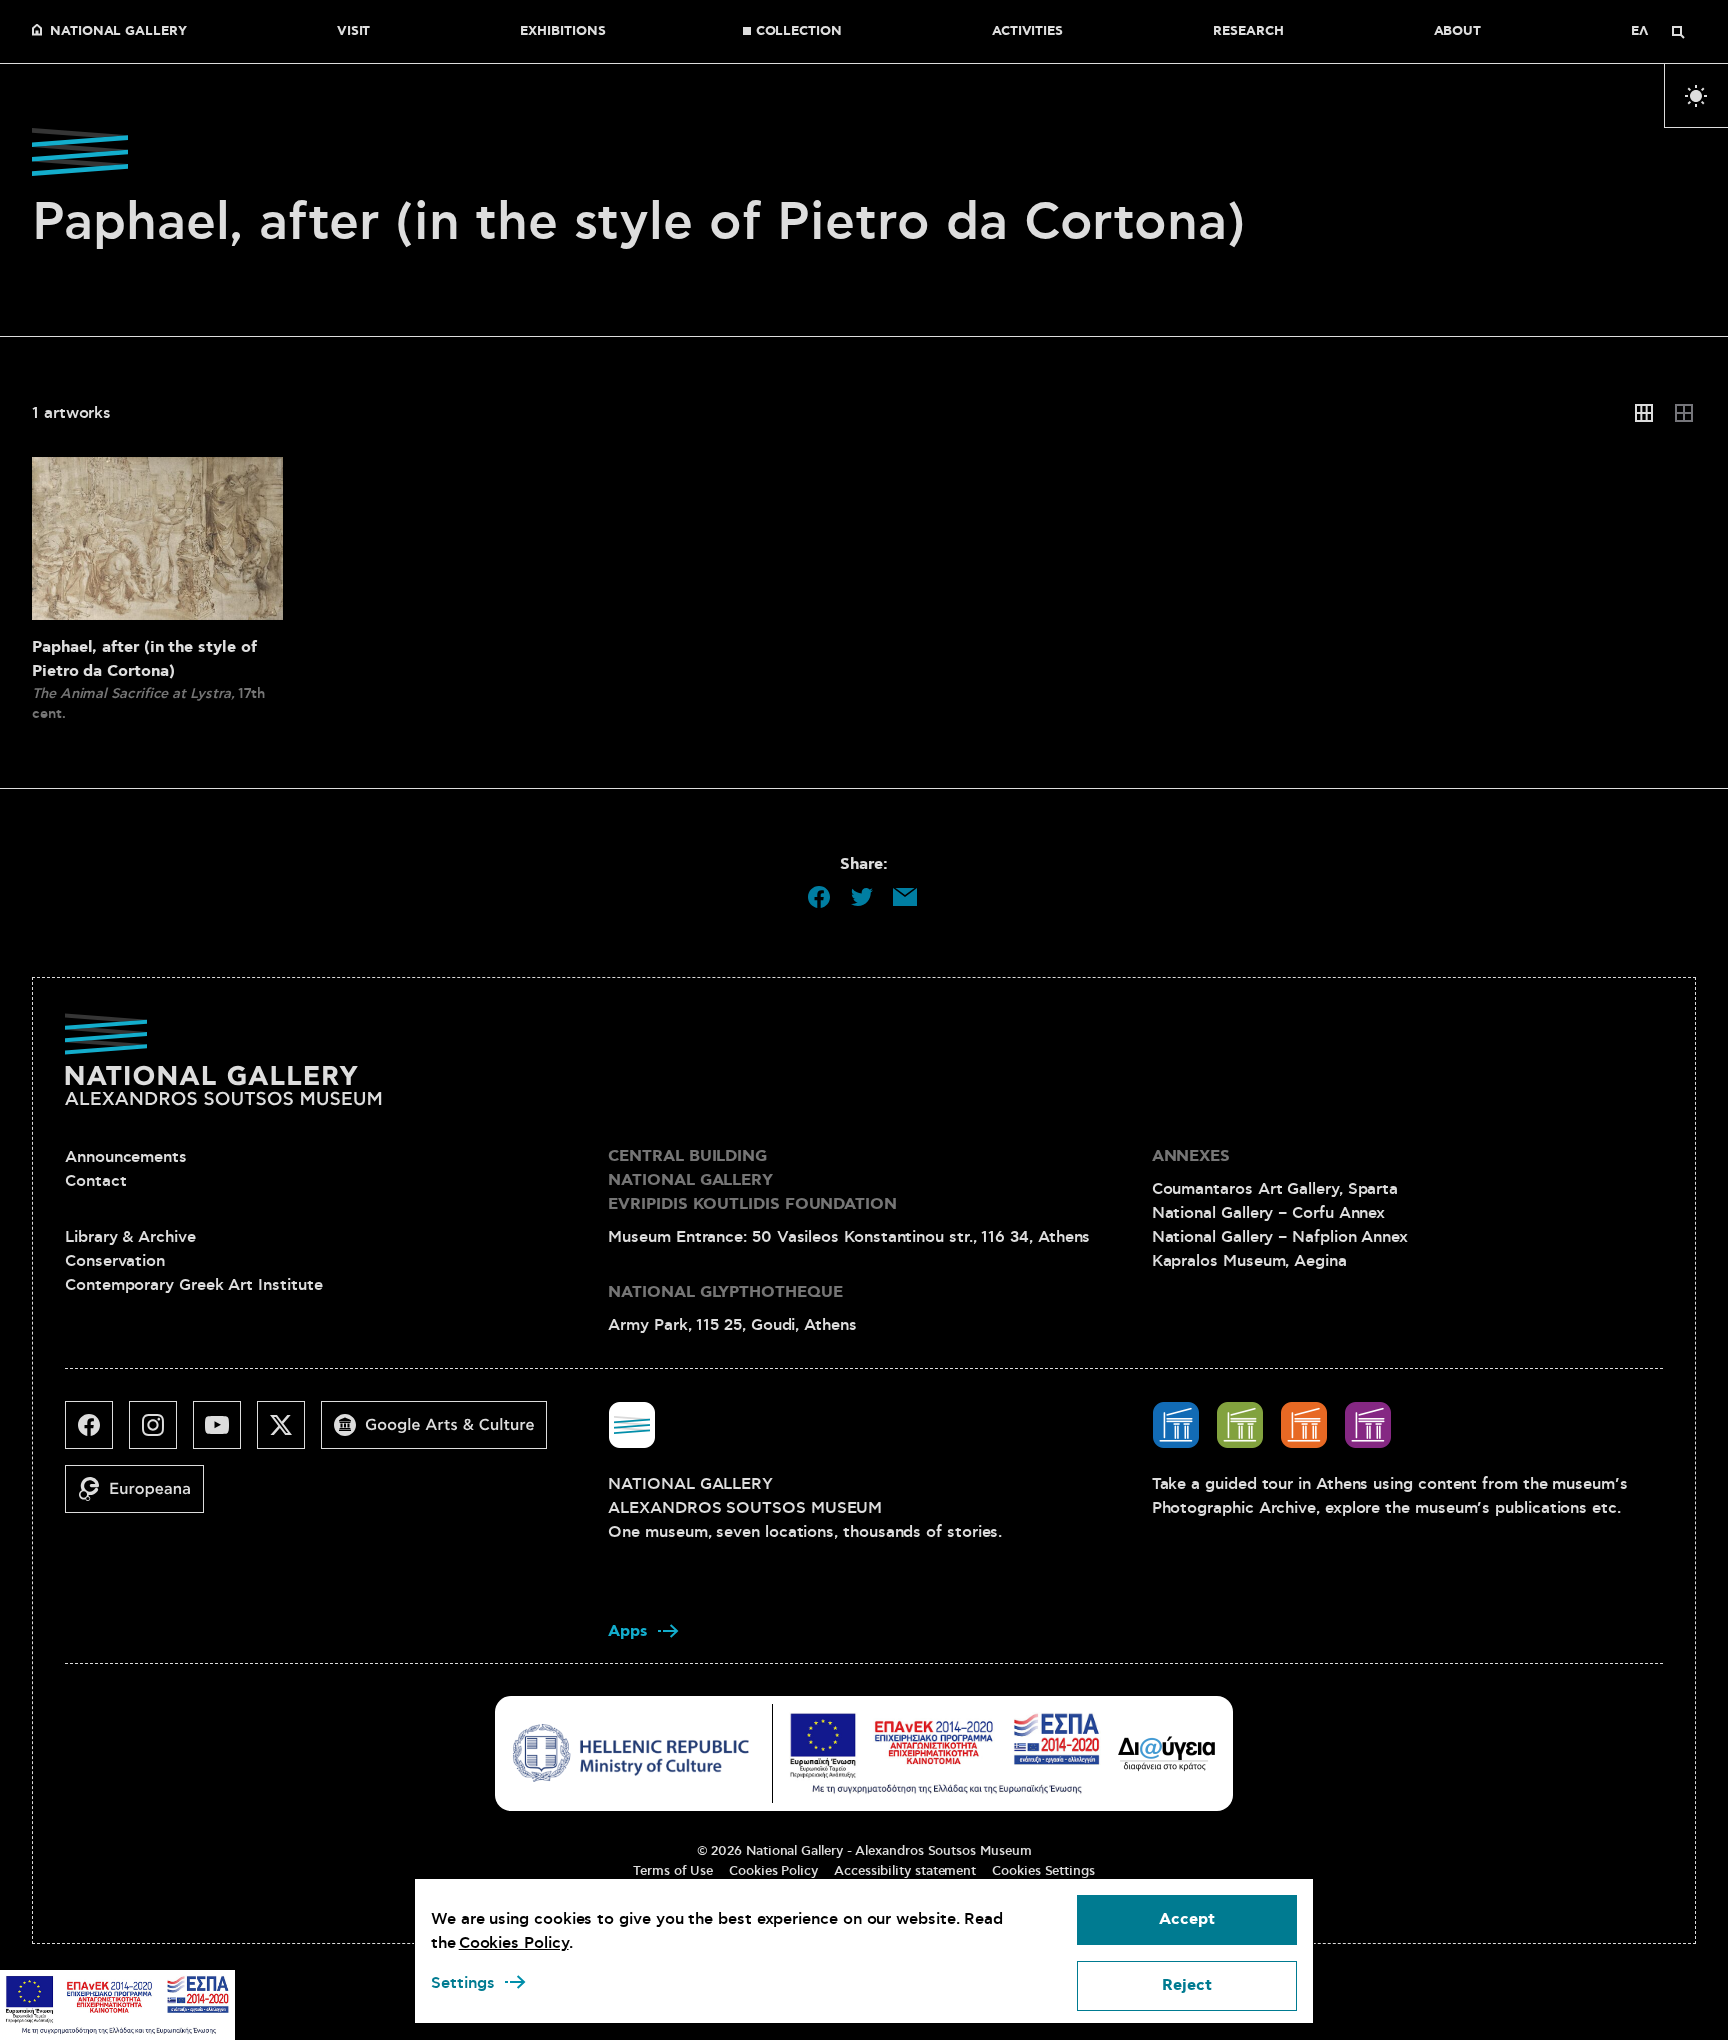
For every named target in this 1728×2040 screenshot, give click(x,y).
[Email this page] (905, 897)
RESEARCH (1248, 32)
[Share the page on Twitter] (862, 897)
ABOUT (1458, 32)
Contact (95, 1181)
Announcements (126, 1157)
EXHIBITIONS (562, 32)
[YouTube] (225, 1433)
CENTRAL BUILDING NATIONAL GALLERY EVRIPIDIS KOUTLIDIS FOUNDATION (752, 1180)
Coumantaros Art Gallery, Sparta (1275, 1189)
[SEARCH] (1678, 32)
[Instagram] (161, 1433)
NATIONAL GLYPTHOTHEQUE (725, 1292)
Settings (463, 1983)
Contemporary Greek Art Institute (193, 1285)
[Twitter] (289, 1433)
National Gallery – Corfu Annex (1269, 1213)
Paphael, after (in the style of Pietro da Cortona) (144, 659)
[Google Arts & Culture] (442, 1433)
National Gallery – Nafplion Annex (1280, 1237)
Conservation (115, 1261)
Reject (1187, 1985)
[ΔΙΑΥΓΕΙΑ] (1167, 1753)
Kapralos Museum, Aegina (1249, 1261)
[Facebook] (97, 1433)
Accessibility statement (905, 1871)
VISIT (354, 32)
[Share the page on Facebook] (819, 897)
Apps (628, 1631)
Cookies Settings (1043, 1871)
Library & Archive (130, 1237)
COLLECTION (799, 32)
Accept (1187, 1919)
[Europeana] (142, 1497)
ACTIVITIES (1027, 32)
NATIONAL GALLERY (118, 32)
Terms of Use (673, 1871)
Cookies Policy (773, 1871)
